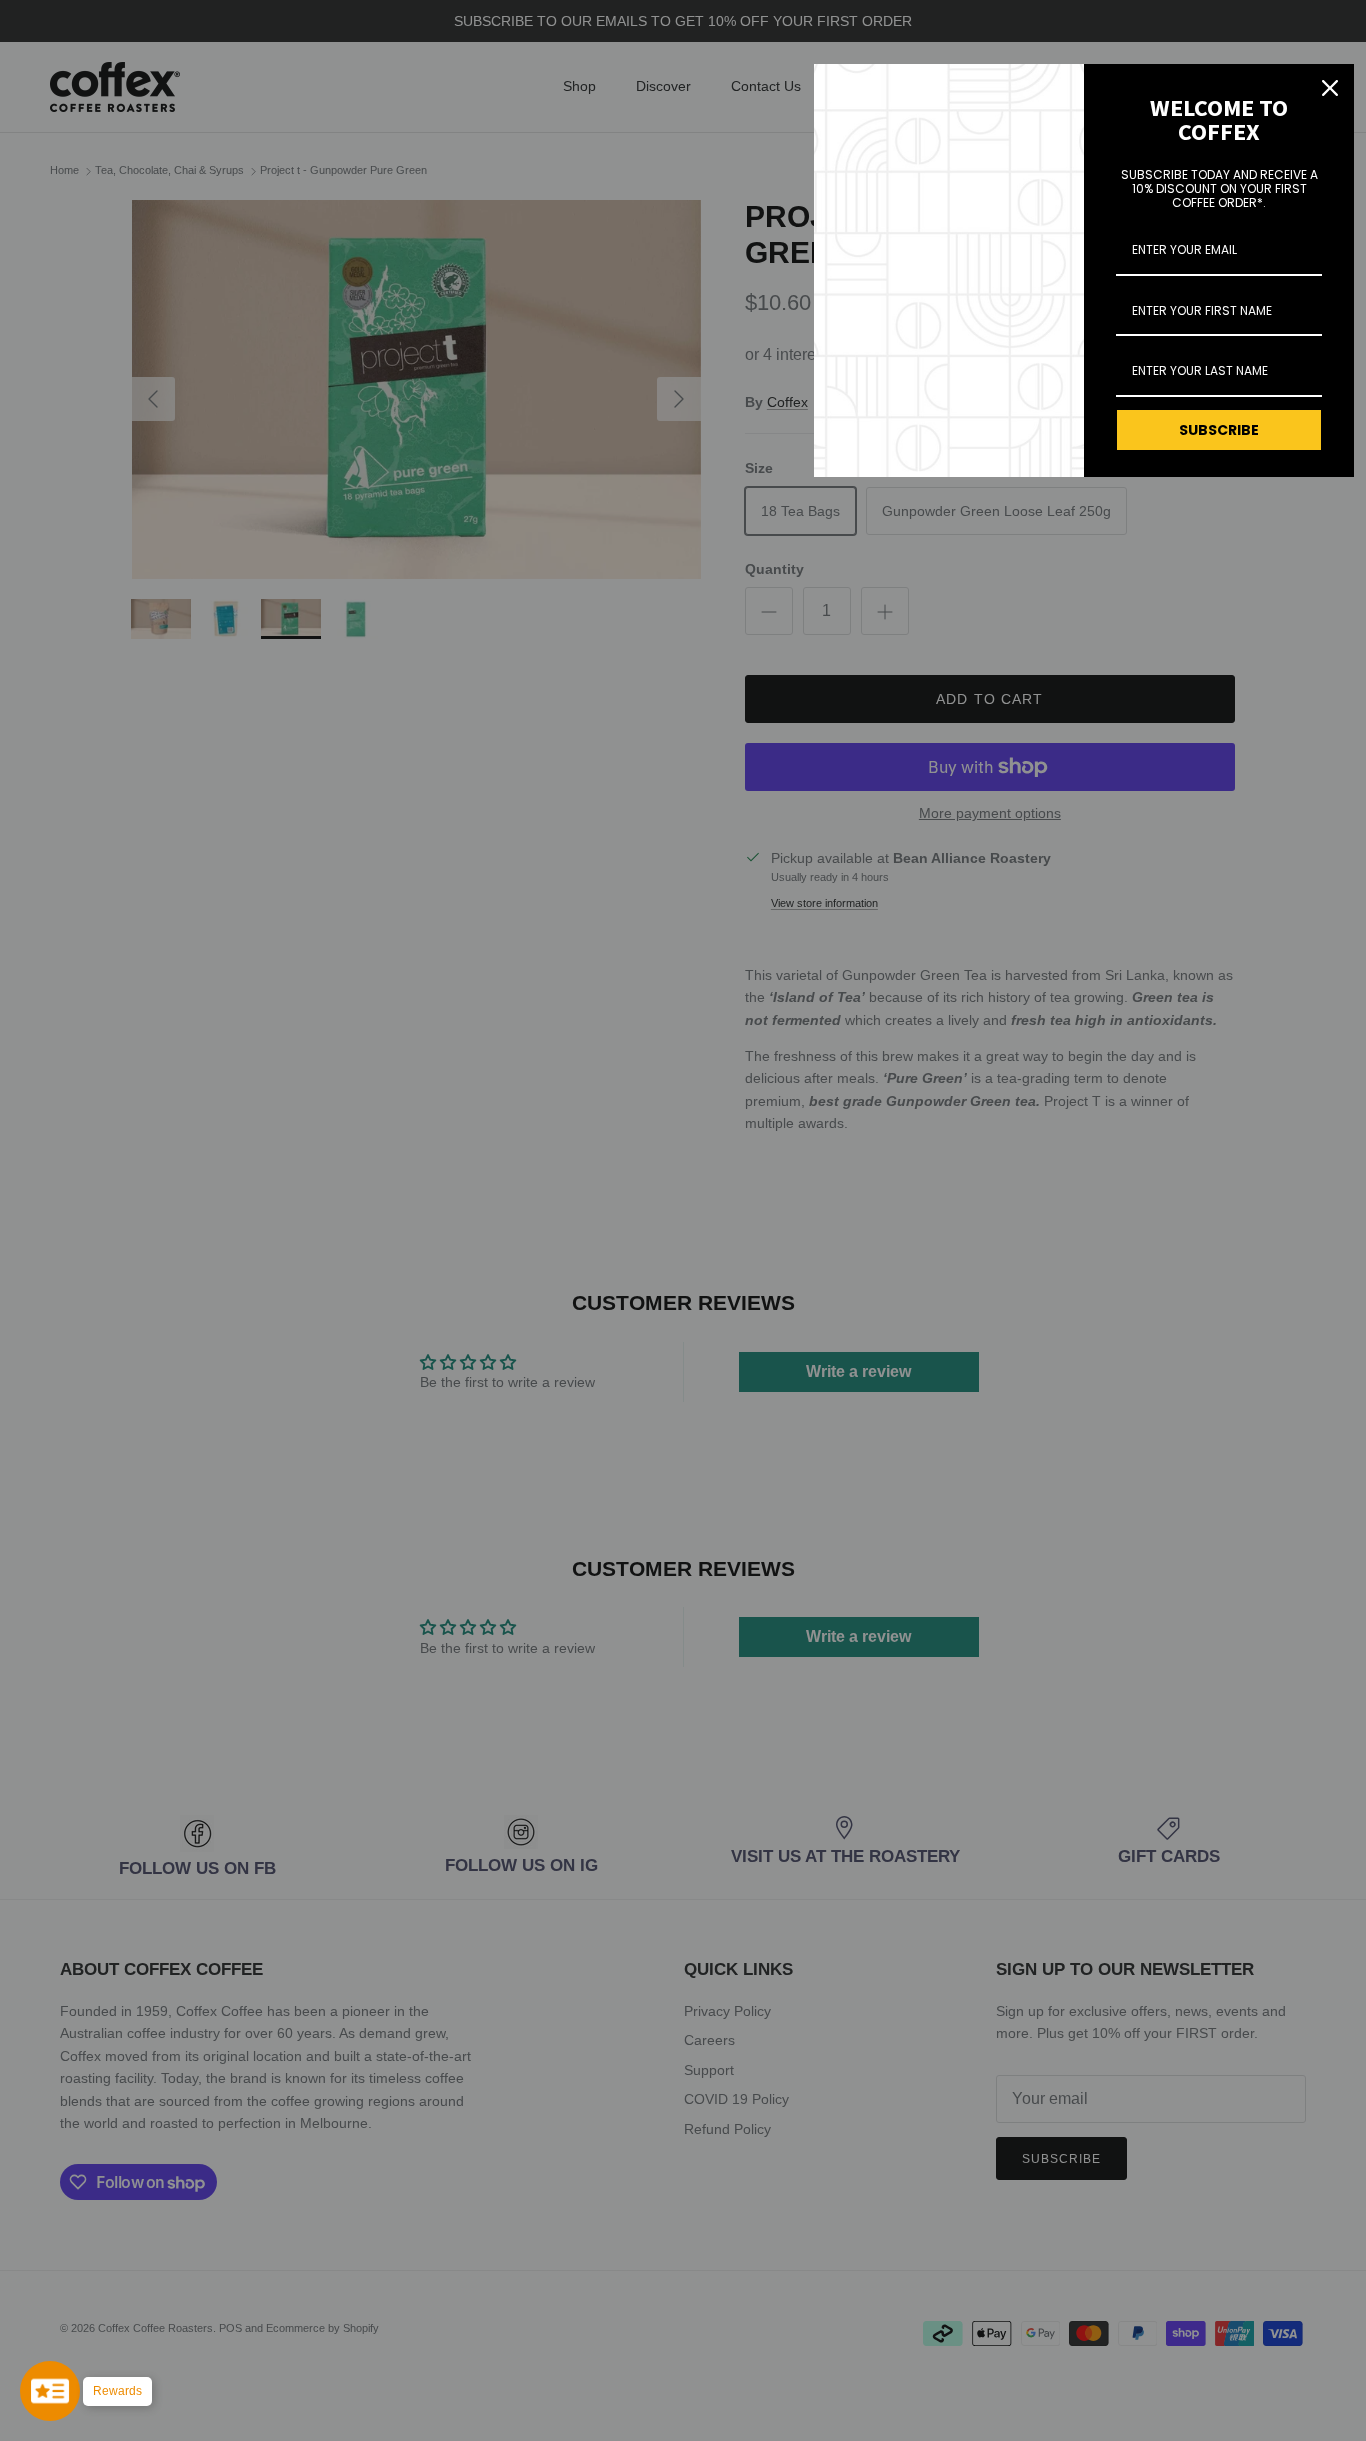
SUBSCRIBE (1219, 430)
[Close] (1330, 88)
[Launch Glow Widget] (50, 2391)
